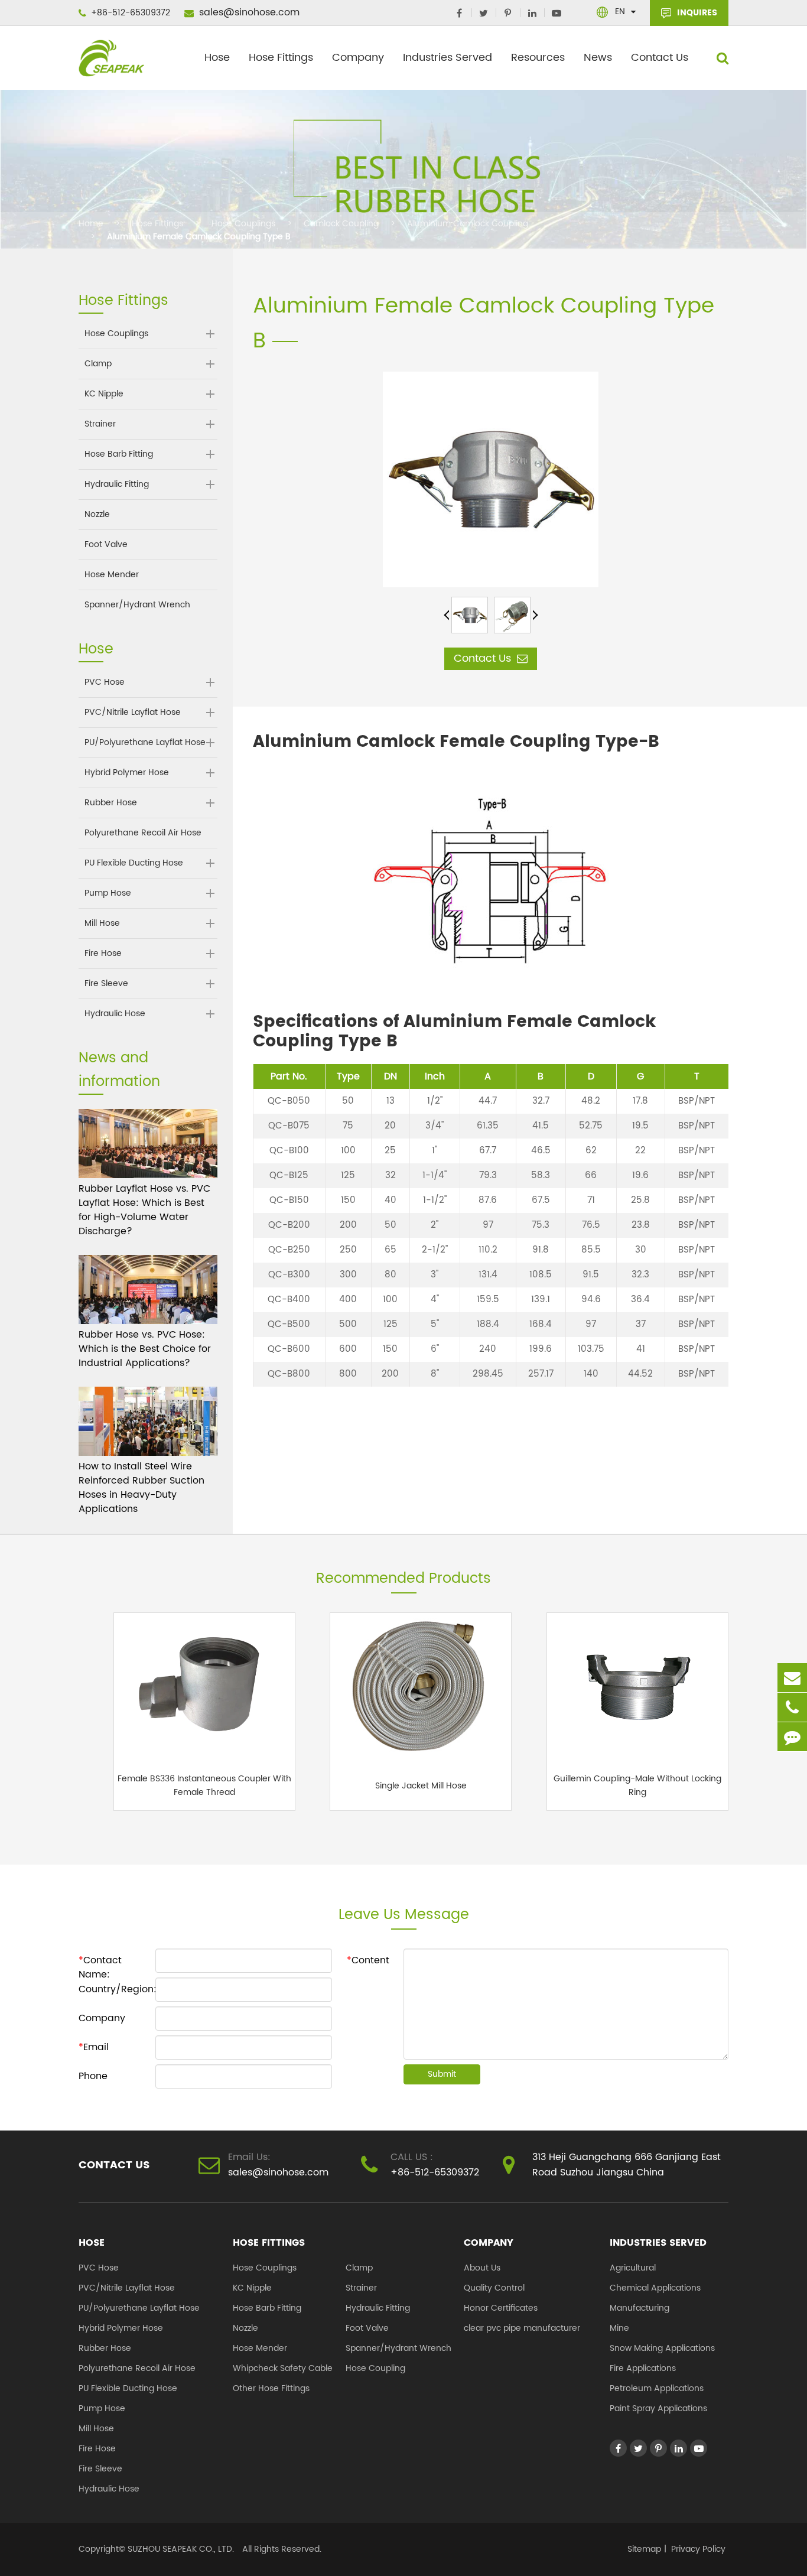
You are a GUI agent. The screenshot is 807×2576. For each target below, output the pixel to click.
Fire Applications (643, 2368)
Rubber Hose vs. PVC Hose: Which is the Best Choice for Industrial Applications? (145, 1349)
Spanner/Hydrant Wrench (137, 605)
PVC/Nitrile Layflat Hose (133, 713)
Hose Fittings (281, 58)
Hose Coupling (375, 2368)
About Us (482, 2268)
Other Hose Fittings (271, 2388)
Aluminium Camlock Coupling (468, 224)
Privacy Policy (698, 2549)
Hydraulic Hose (115, 1014)
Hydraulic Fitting (117, 484)
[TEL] (792, 1707)
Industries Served (448, 58)
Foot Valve (106, 545)
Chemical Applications (655, 2288)
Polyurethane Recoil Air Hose (143, 833)
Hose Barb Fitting (119, 454)
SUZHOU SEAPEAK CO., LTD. (180, 2549)
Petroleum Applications (657, 2388)
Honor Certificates (501, 2308)
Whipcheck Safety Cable (283, 2368)
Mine (619, 2328)
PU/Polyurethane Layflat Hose (145, 743)
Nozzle (97, 515)
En (620, 12)
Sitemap (644, 2549)
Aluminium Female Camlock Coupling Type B (199, 237)
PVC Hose (105, 682)
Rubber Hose (111, 803)
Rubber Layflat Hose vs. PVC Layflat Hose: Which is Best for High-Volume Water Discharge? (144, 1210)
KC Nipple (104, 394)
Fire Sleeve (106, 984)
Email (94, 2047)
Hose (217, 58)
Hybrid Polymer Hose (127, 773)
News (598, 58)
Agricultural (633, 2268)
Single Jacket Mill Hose (421, 1786)
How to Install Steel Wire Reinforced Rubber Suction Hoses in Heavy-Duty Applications (141, 1488)
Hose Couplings (243, 224)
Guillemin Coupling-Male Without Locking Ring (637, 1785)
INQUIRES (696, 13)
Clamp (98, 364)
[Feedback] (792, 1737)
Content (368, 1960)
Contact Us (660, 58)
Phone (93, 2076)
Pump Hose (108, 893)
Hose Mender (112, 575)
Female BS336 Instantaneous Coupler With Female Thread (204, 1785)
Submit (442, 2074)
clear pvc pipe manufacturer (522, 2328)
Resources (538, 58)
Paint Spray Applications (658, 2409)
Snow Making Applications (662, 2348)
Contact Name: (100, 1962)
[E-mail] (792, 1678)
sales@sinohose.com (248, 12)
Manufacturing (640, 2308)
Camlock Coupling (341, 224)
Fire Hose (103, 954)
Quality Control (494, 2288)
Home (91, 224)
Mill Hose (102, 923)
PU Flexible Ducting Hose (134, 863)
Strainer (100, 424)
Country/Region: (117, 1989)
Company (358, 58)
